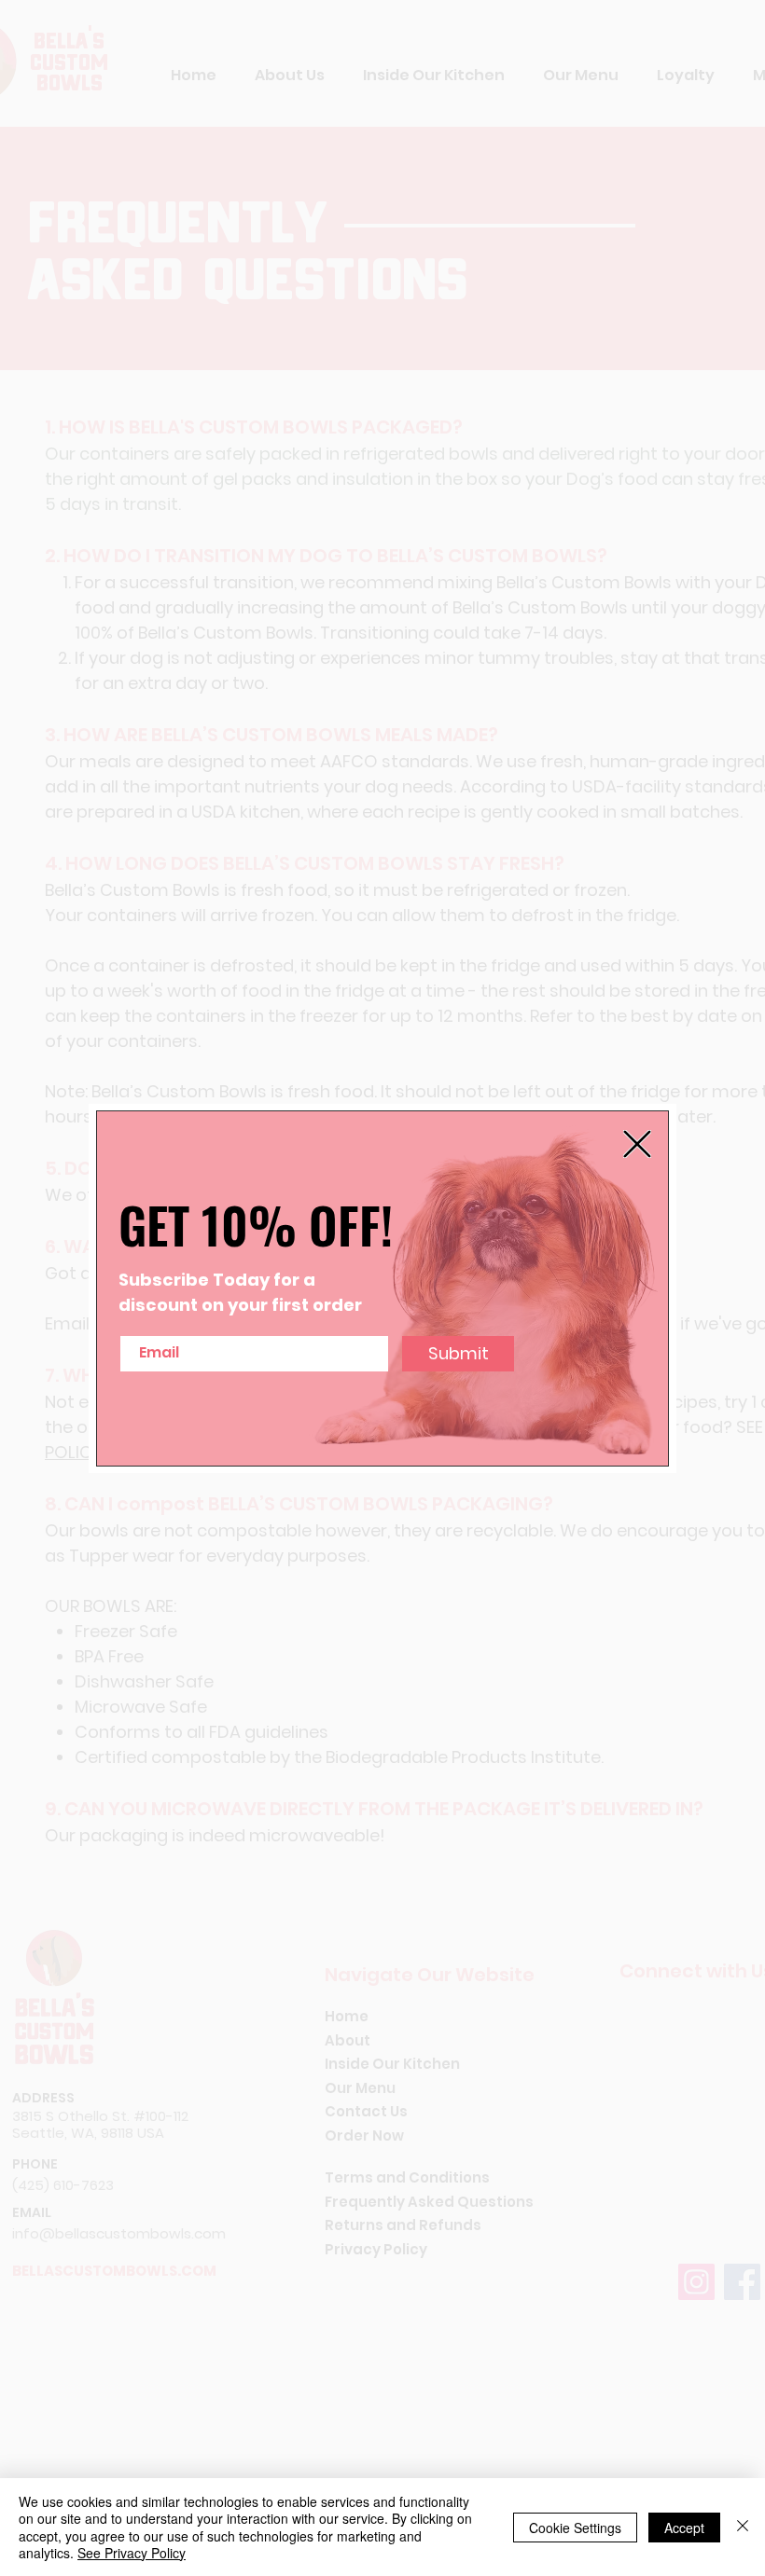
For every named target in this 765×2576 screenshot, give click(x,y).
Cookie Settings (575, 2528)
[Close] (743, 2527)
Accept (684, 2528)
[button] (637, 1144)
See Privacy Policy (132, 2553)
